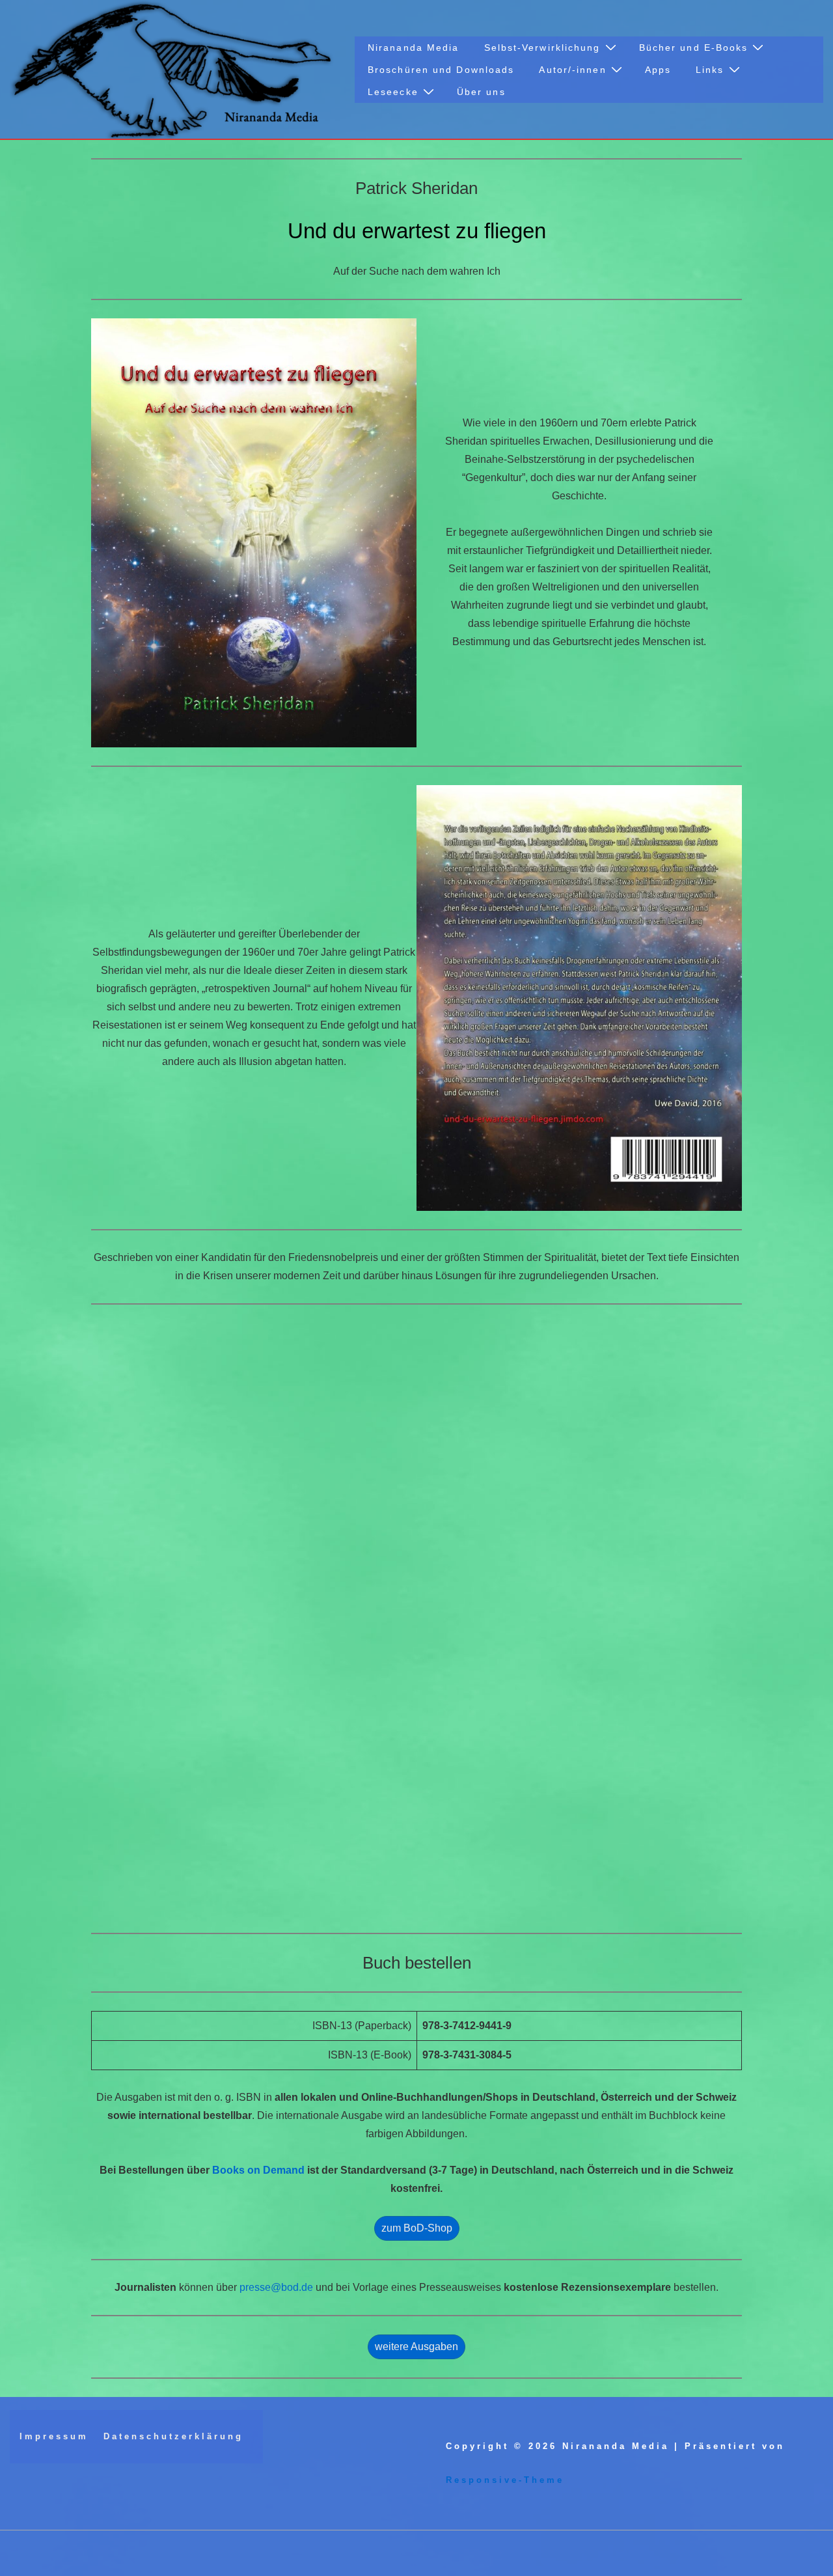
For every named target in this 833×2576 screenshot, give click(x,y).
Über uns (481, 92)
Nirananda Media (414, 48)
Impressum (54, 2436)
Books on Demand (258, 2170)
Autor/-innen (572, 70)
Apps (658, 70)
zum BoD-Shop (417, 2228)
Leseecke (393, 92)
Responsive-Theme (505, 2480)
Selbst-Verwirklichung (542, 48)
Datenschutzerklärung (173, 2436)
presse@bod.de (276, 2287)
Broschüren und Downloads (441, 70)
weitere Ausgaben (416, 2347)
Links (710, 70)
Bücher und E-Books (694, 48)
